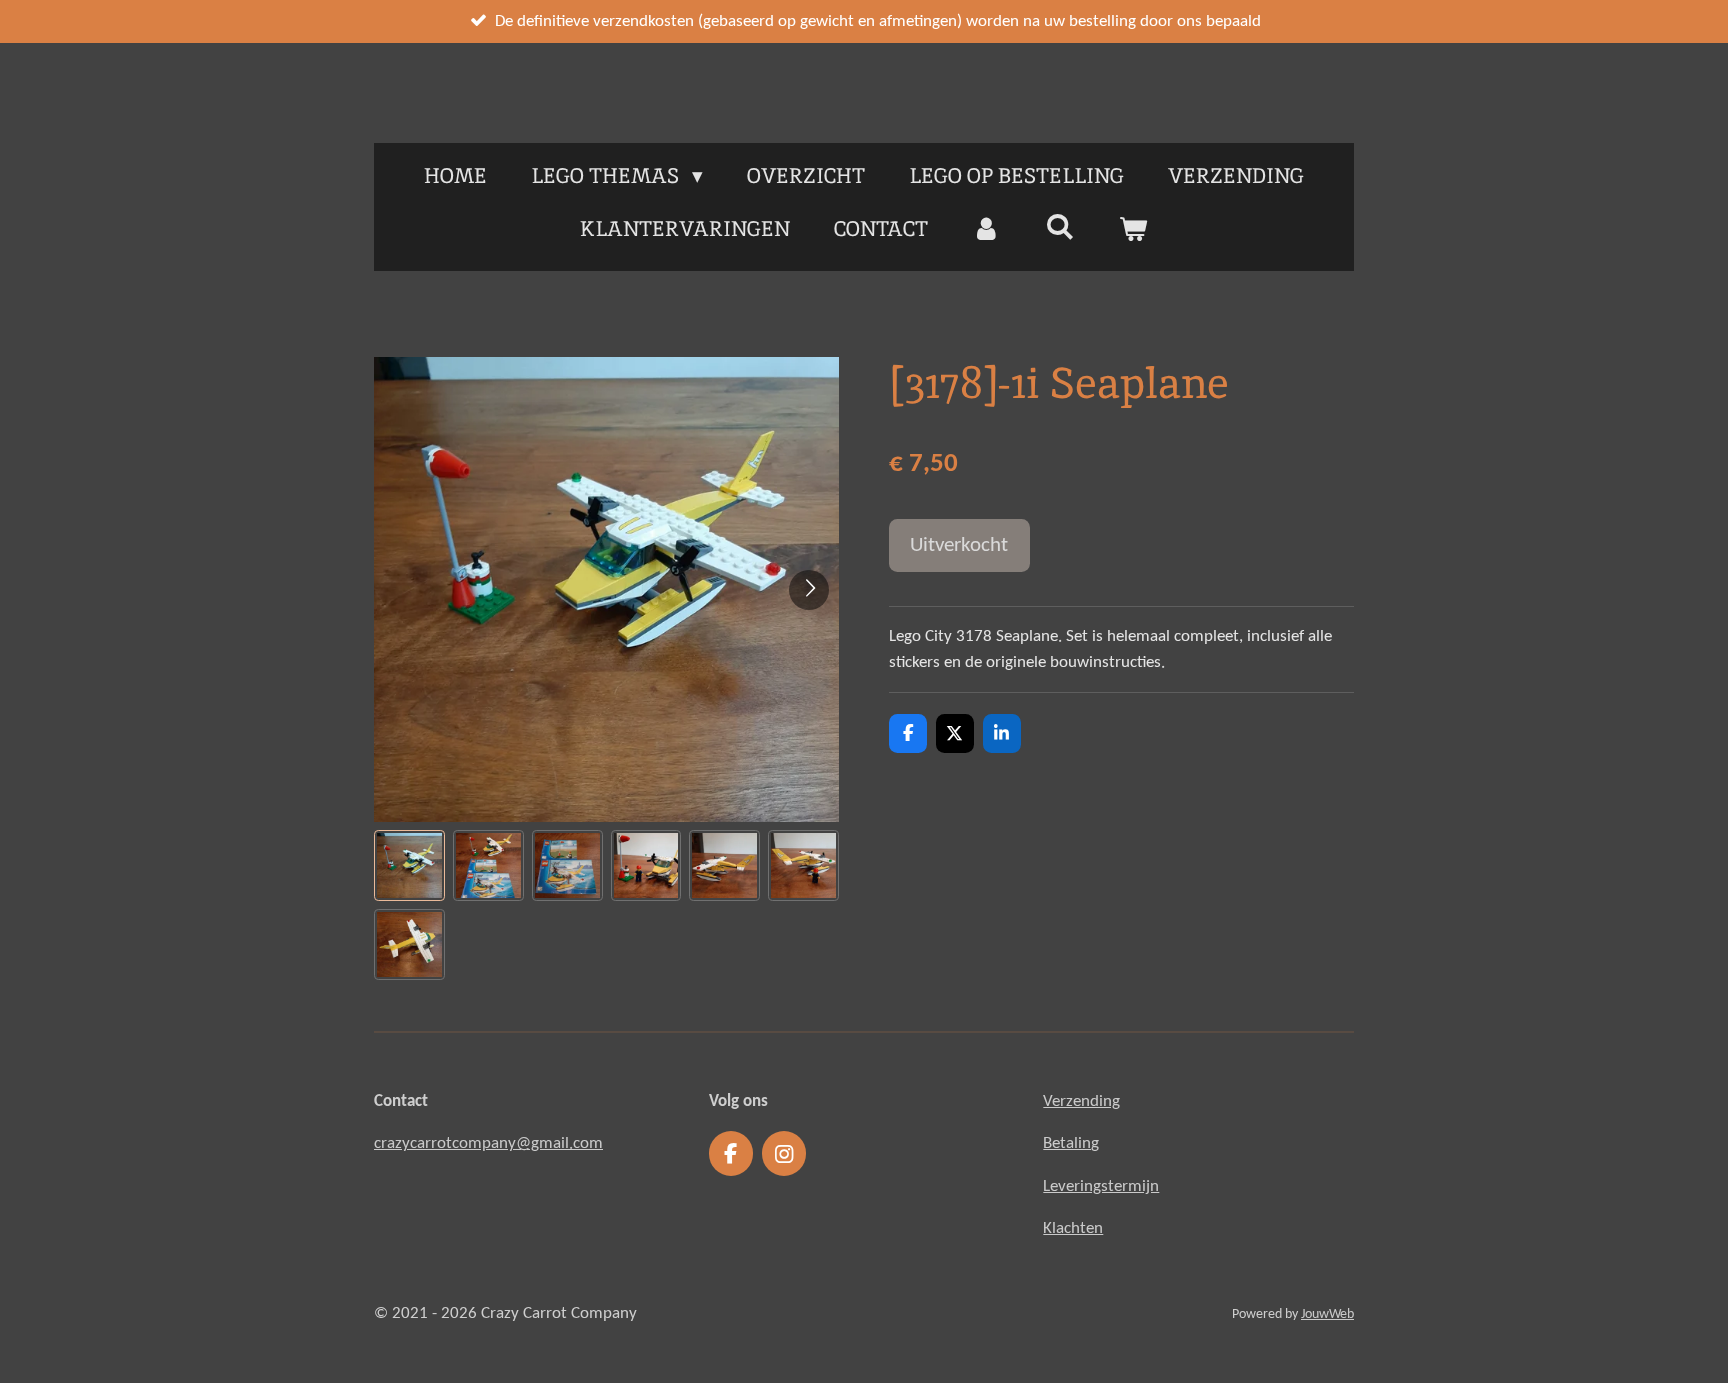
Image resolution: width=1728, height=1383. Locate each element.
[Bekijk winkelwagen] (1133, 229)
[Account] (986, 229)
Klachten (1073, 1228)
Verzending (1081, 1101)
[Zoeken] (1059, 226)
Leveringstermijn (1101, 1186)
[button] (409, 865)
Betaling (1071, 1143)
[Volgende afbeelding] (809, 590)
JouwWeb (1327, 1314)
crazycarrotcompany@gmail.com (488, 1143)
